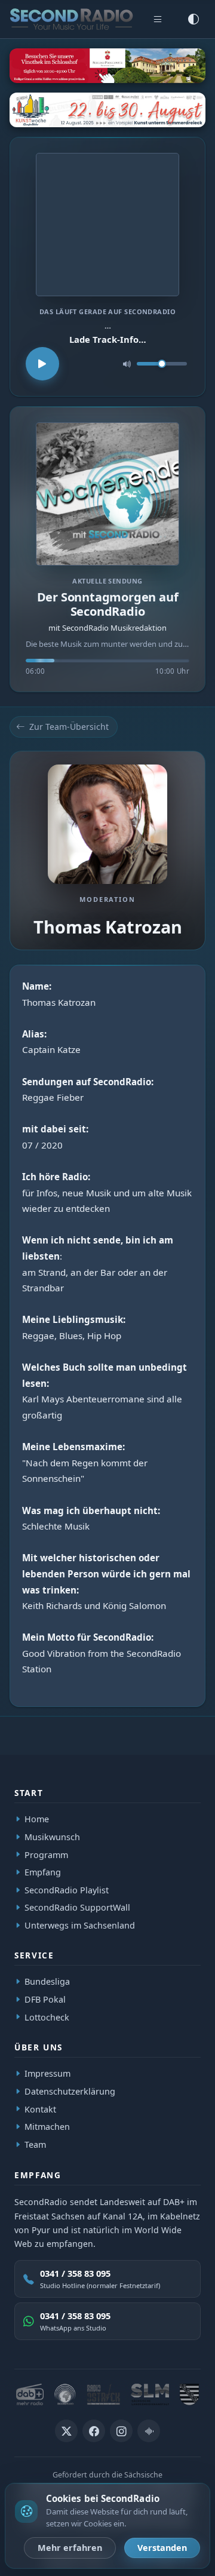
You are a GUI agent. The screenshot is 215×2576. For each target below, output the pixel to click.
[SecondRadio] (65, 2394)
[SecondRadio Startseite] (71, 19)
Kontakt (40, 2109)
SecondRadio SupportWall (77, 1907)
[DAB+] (30, 2394)
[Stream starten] (42, 364)
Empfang (43, 1872)
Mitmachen (47, 2127)
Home (37, 1819)
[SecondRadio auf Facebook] (94, 2431)
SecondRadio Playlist (67, 1889)
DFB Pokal (45, 1999)
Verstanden (162, 2548)
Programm (46, 1854)
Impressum (47, 2074)
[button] (107, 549)
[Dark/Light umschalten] (193, 19)
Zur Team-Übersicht (69, 727)
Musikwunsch (52, 1837)
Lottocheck (47, 2017)
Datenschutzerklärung (70, 2091)
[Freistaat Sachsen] (189, 2394)
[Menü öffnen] (158, 19)
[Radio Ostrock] (104, 2394)
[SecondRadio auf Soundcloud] (149, 2431)
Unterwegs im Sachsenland (80, 1925)
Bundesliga (47, 1982)
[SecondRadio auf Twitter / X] (66, 2431)
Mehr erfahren (70, 2548)
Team (35, 2144)
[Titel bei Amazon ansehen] (107, 225)
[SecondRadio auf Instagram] (121, 2431)
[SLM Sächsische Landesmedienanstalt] (150, 2394)
